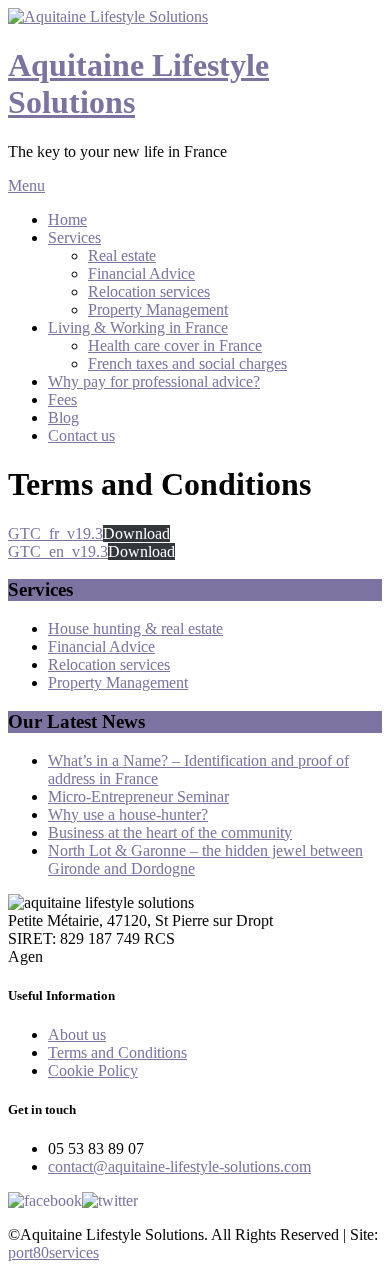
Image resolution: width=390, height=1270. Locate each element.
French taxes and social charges (187, 363)
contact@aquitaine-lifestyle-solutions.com (179, 1166)
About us (77, 1034)
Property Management (158, 309)
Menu (26, 185)
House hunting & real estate (135, 628)
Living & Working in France (138, 327)
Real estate (122, 255)
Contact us (81, 435)
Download (136, 533)
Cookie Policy (93, 1070)
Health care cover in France (175, 345)
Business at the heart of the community (170, 832)
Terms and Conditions (117, 1052)
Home (67, 219)
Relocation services (149, 291)
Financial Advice (141, 273)
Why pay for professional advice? (154, 381)
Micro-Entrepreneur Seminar (138, 796)
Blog (63, 417)
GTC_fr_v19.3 (55, 533)
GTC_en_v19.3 (58, 551)
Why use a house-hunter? (128, 814)
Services (74, 237)
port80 (53, 1252)
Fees (62, 399)
